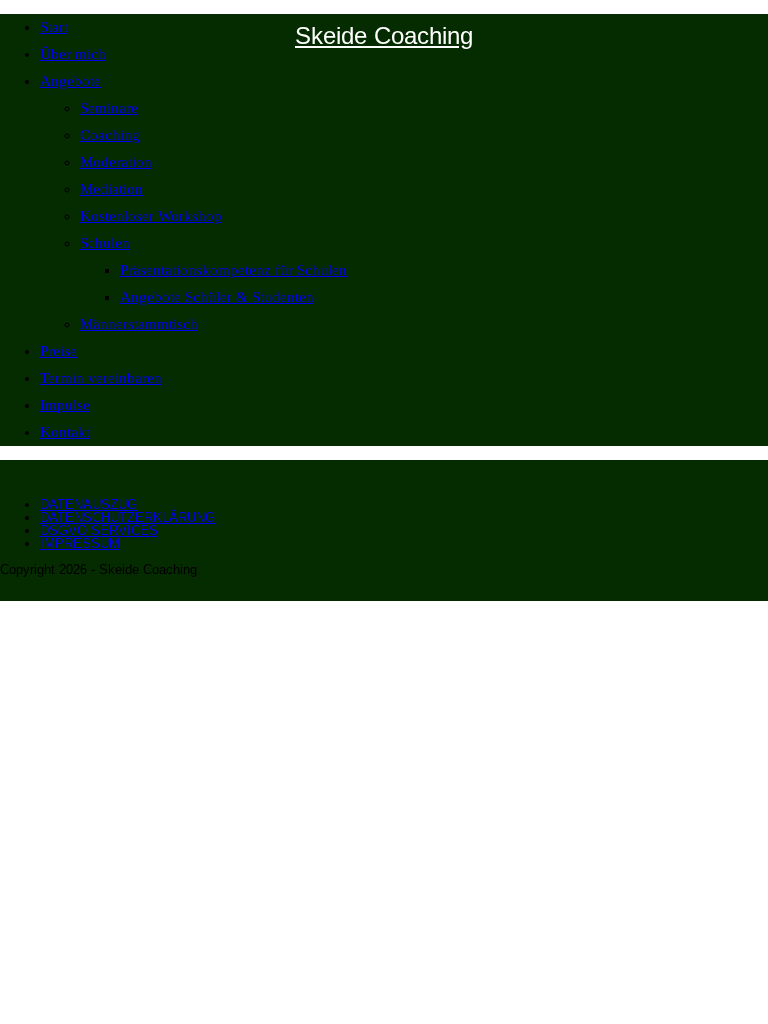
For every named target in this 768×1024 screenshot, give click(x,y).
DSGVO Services (99, 530)
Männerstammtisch (139, 324)
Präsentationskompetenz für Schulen (233, 270)
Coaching (110, 135)
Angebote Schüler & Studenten (217, 297)
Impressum (80, 543)
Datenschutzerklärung (127, 517)
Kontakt (65, 432)
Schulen (105, 243)
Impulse (65, 405)
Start (54, 27)
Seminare (109, 108)
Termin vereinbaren (101, 378)
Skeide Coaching (384, 35)
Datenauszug (88, 504)
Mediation (111, 189)
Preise (58, 351)
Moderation (116, 162)
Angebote (70, 81)
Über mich (73, 54)
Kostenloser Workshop (151, 216)
